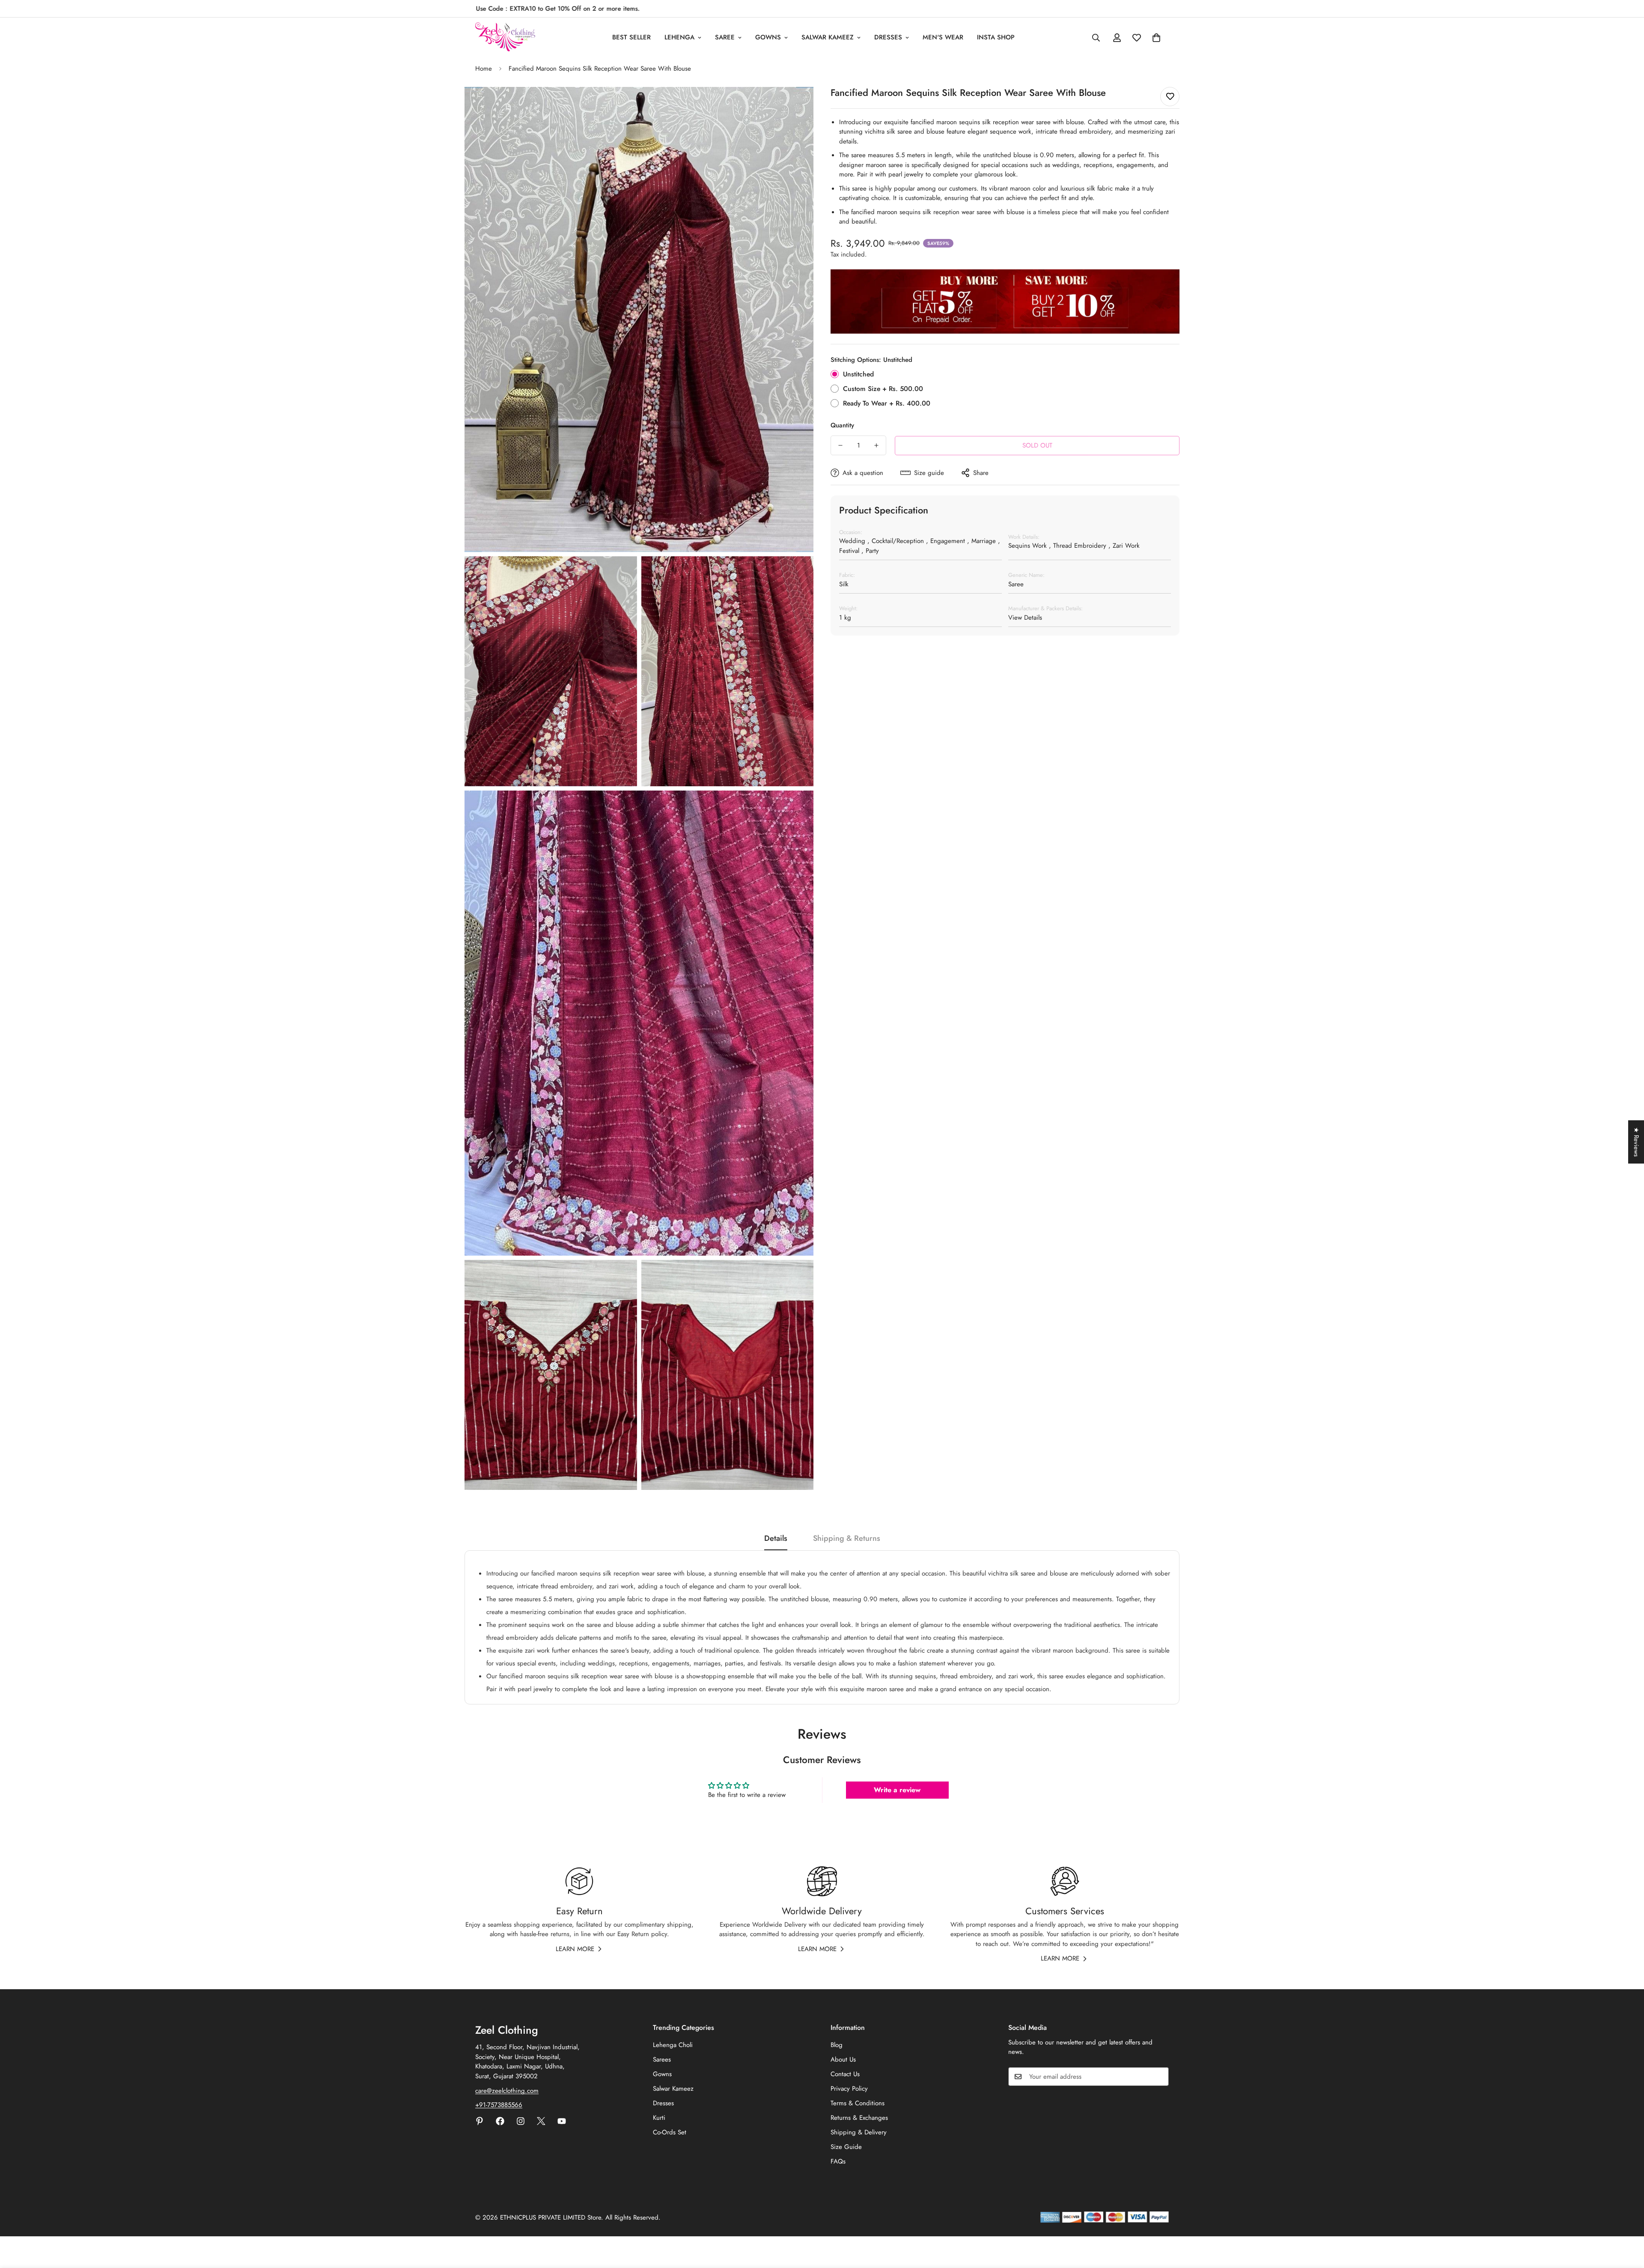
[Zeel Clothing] (505, 37)
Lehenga (679, 37)
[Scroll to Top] (1627, 2221)
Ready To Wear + (887, 403)
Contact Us (845, 2074)
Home (484, 69)
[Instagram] (521, 2121)
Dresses (888, 37)
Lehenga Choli (673, 2045)
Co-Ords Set (670, 2132)
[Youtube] (562, 2121)
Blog (837, 2045)
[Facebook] (500, 2121)
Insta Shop (996, 37)
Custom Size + (883, 389)
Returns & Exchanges (859, 2118)
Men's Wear (943, 37)
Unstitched (858, 374)
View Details (1025, 618)
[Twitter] (541, 2121)
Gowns (768, 37)
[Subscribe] (1159, 2077)
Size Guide (846, 2147)
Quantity (842, 425)
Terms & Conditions (858, 2103)
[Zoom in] (797, 105)
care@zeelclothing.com (507, 2091)
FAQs (838, 2161)
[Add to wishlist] (1170, 97)
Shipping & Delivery (859, 2132)
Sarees (662, 2059)
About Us (843, 2059)
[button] (1156, 38)
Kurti (659, 2118)
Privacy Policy (849, 2089)
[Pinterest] (479, 2121)
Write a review (897, 1790)
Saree (725, 37)
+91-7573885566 (499, 2105)
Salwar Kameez (828, 37)
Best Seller (631, 37)
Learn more (575, 1949)
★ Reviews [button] (1636, 1142)
